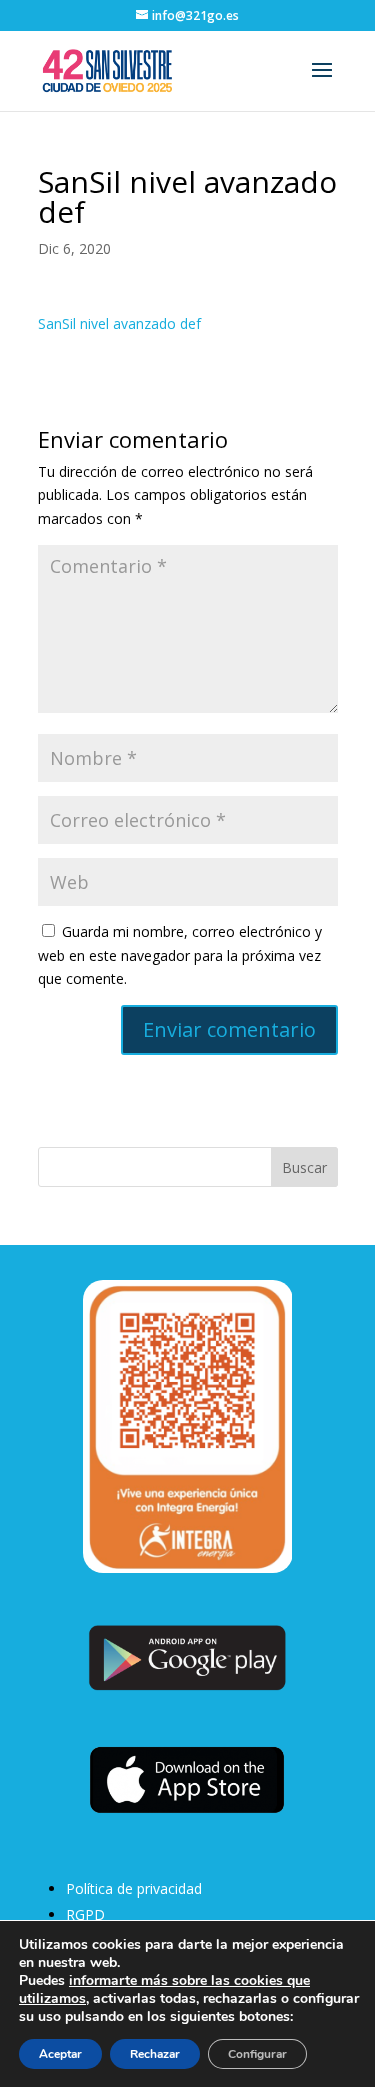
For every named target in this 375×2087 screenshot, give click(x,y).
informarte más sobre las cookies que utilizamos (164, 1989)
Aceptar (60, 2054)
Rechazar (155, 2054)
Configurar (257, 2054)
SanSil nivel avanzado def (119, 323)
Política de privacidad (134, 1888)
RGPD (85, 1914)
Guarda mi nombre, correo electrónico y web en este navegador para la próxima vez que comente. (180, 955)
